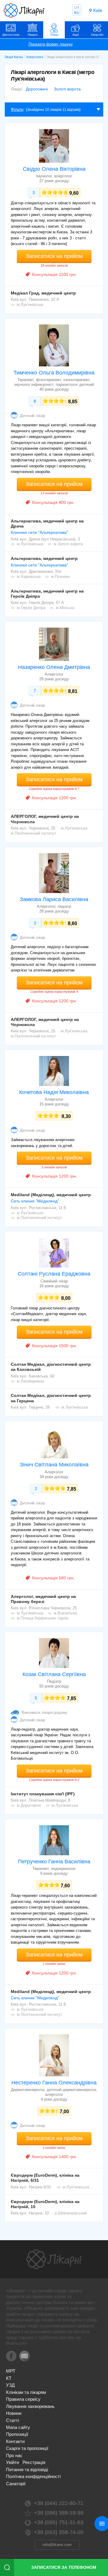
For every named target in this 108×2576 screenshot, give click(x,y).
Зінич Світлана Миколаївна (54, 1465)
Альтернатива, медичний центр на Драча (47, 523)
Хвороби (97, 35)
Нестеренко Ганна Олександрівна (54, 2083)
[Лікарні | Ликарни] (54, 2259)
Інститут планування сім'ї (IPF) (43, 1794)
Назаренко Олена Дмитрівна (54, 667)
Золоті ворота (67, 89)
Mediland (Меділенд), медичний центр (51, 1195)
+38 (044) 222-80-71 (59, 2503)
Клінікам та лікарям (26, 2392)
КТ (9, 2378)
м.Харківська (29, 577)
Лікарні (33, 35)
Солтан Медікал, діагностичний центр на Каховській (51, 1367)
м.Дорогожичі (29, 1805)
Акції (76, 35)
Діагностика (11, 35)
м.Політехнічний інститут (33, 833)
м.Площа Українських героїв (43, 1618)
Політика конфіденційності (33, 2476)
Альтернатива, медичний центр (44, 558)
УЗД (10, 2385)
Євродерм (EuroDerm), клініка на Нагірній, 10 (45, 2204)
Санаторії (16, 2484)
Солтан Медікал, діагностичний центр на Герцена (51, 1398)
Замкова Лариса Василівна (54, 899)
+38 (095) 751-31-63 (59, 2522)
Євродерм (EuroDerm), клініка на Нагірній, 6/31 (45, 2178)
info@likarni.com (57, 2545)
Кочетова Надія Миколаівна (54, 1092)
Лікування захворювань (30, 2406)
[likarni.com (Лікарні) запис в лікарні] (24, 10)
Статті (12, 2420)
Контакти (15, 2441)
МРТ (11, 2371)
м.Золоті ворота (68, 544)
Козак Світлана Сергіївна (54, 1674)
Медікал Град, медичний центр (43, 293)
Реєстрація (34, 2462)
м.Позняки (60, 577)
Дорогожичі (37, 89)
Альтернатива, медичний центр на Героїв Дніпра (47, 594)
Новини (14, 2413)
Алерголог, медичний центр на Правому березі (43, 1599)
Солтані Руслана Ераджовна (54, 1274)
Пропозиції (17, 2434)
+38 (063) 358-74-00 (59, 2532)
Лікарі (54, 35)
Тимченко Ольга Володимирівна (54, 373)
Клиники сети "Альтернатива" (39, 532)
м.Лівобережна (30, 1381)
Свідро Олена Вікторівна (54, 169)
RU (77, 13)
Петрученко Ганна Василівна (54, 1862)
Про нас (14, 2455)
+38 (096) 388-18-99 (59, 2513)
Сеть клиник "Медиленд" (35, 1201)
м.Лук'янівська (30, 305)
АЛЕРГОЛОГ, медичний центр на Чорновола (45, 819)
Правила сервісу (23, 2399)
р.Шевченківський (71, 2213)
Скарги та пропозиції (27, 2448)
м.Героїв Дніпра (31, 608)
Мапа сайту (18, 2427)
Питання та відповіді (27, 2470)
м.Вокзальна (65, 1613)
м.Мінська (65, 608)
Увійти (12, 2462)
